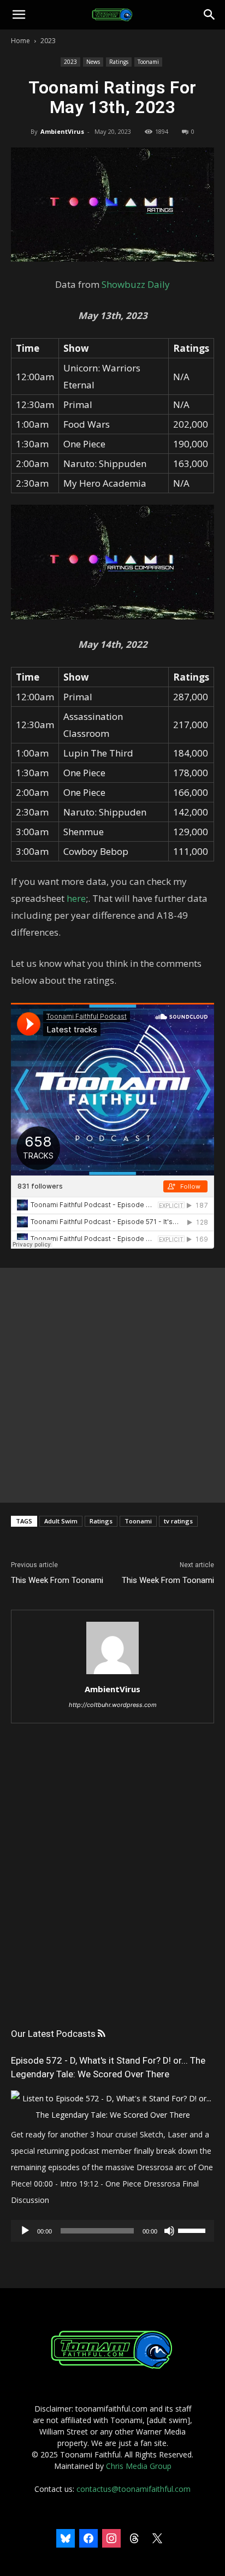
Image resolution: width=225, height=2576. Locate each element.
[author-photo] (112, 1674)
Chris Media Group (139, 2466)
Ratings (119, 62)
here (76, 898)
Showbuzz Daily (136, 284)
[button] (19, 15)
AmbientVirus (62, 131)
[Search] (210, 15)
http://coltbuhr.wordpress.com (113, 1705)
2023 (48, 41)
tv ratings (178, 1521)
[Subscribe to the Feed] (101, 2034)
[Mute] (169, 2231)
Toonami (148, 62)
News (93, 62)
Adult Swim (61, 1521)
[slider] (193, 2230)
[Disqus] (112, 1886)
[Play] (25, 2231)
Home (20, 41)
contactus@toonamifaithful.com (134, 2489)
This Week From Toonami (57, 1580)
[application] (112, 2231)
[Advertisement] (112, 1385)
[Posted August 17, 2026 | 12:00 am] (112, 2115)
